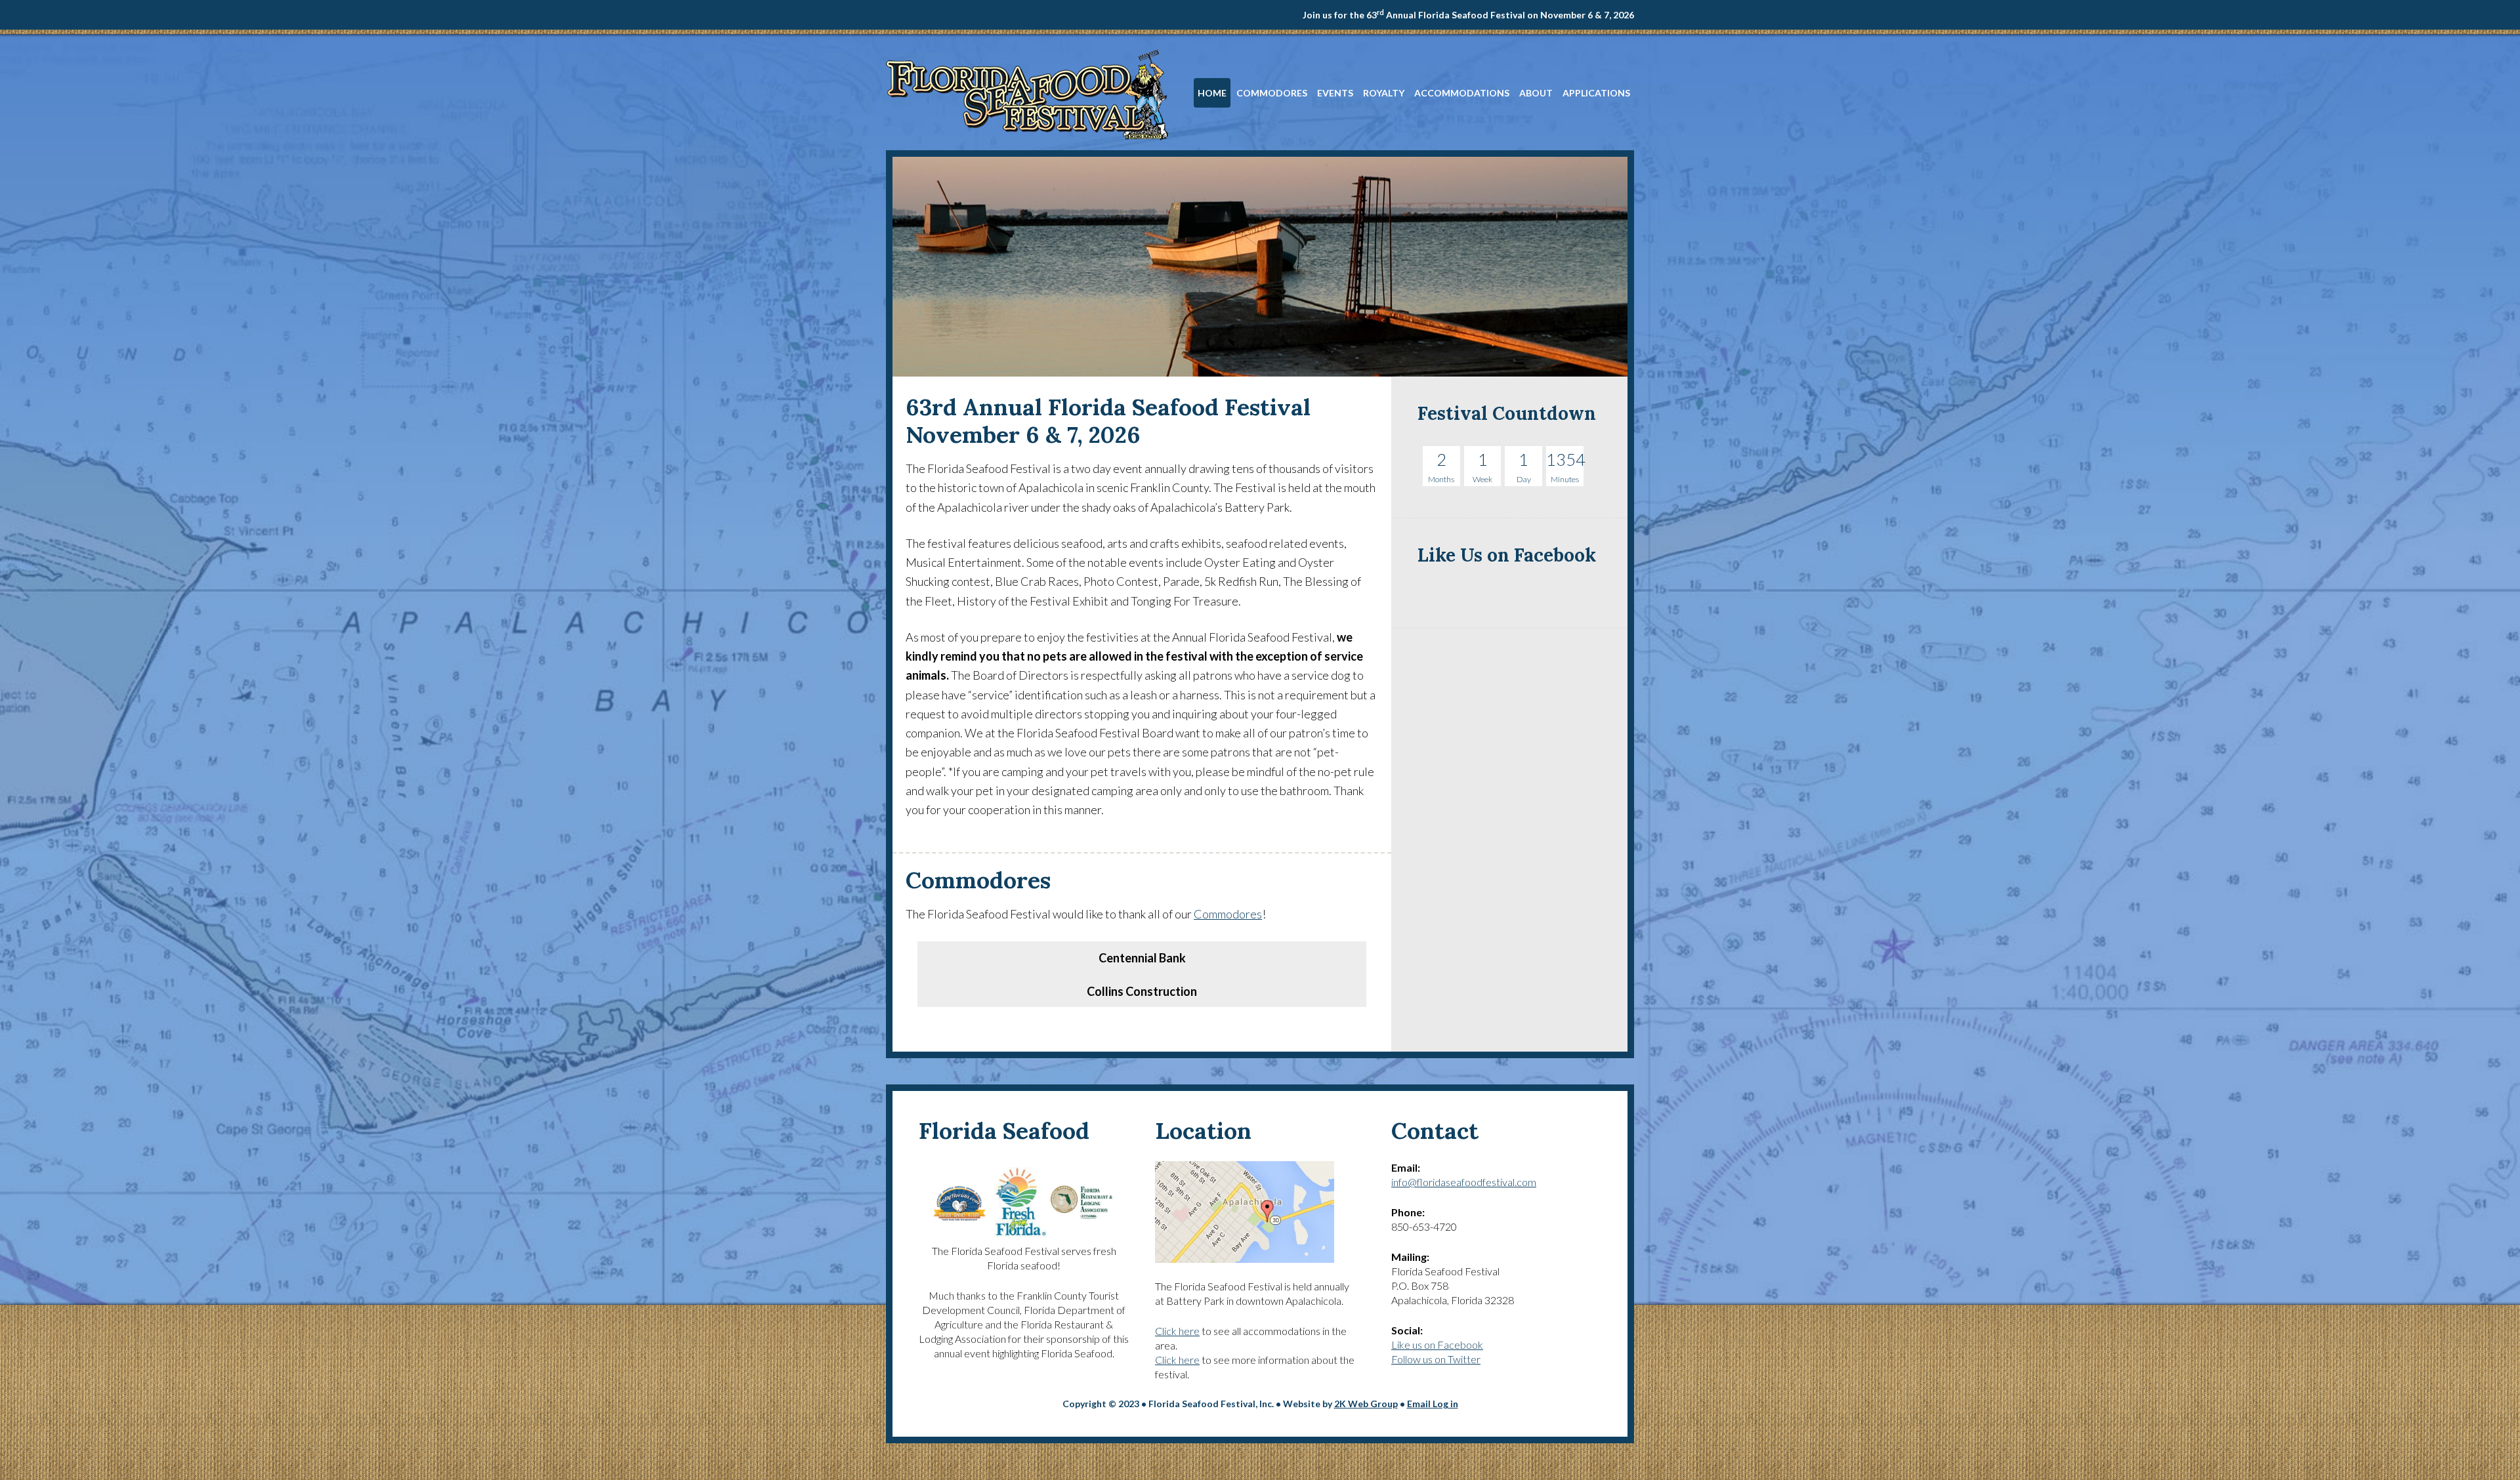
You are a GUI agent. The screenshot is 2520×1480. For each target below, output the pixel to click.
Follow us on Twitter (1436, 1359)
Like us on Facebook (1437, 1345)
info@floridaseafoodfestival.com (1464, 1182)
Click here (1177, 1331)
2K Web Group (1366, 1404)
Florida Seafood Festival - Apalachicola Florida (1027, 94)
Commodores (1228, 914)
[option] (1142, 942)
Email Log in (1433, 1404)
